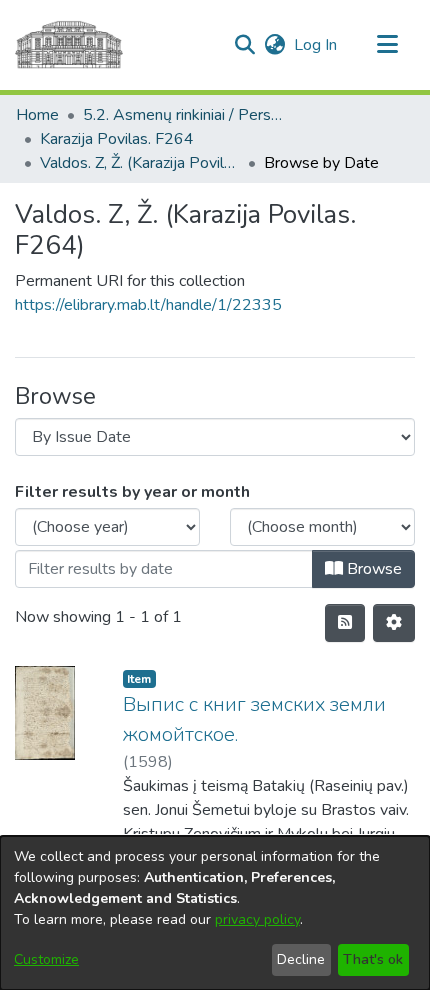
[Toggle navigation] (387, 45)
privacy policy (257, 919)
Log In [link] (316, 45)
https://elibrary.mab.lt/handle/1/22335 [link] (148, 305)
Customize (46, 959)
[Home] (69, 45)
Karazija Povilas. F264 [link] (117, 139)
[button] (244, 45)
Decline (301, 959)
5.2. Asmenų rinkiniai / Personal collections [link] (183, 115)
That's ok (373, 959)
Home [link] (37, 115)
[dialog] (215, 913)
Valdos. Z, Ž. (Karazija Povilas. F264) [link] (140, 163)
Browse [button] (372, 569)
